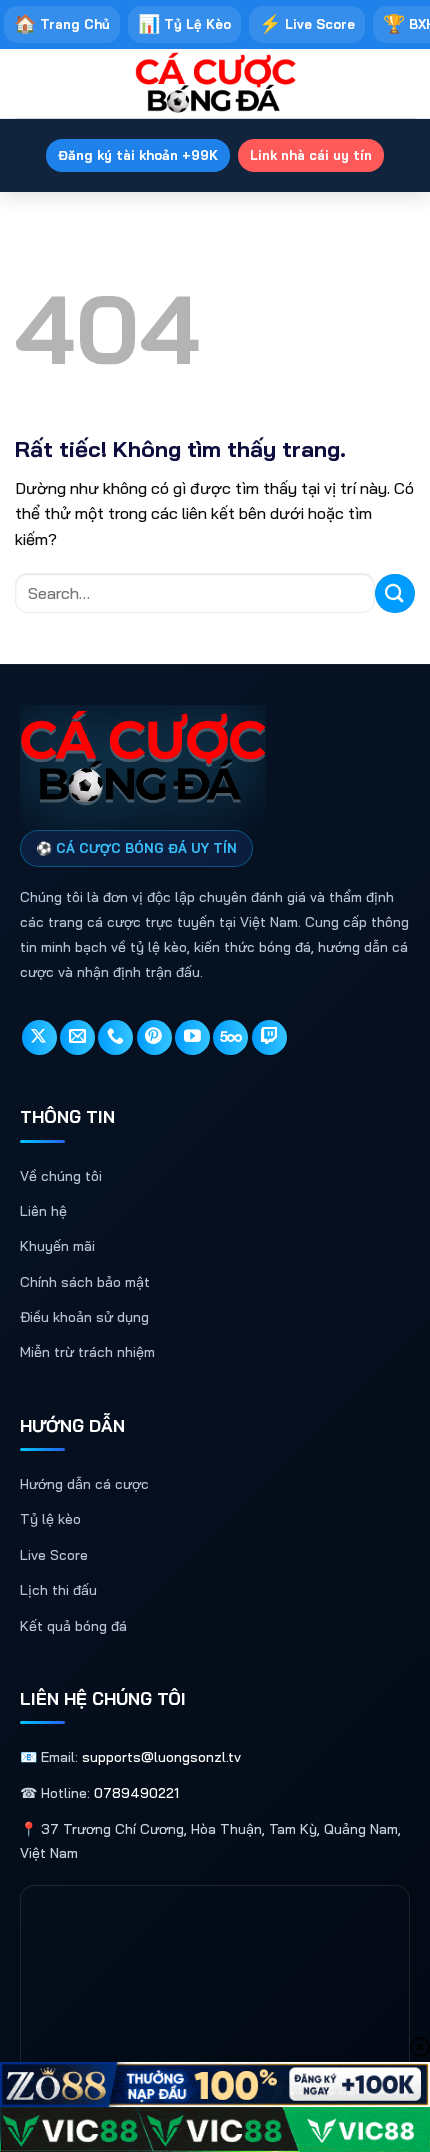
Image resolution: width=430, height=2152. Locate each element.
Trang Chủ (62, 23)
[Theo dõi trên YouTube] (192, 1037)
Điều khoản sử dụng (84, 1317)
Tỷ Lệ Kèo (184, 23)
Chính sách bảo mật (85, 1282)
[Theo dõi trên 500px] (230, 1037)
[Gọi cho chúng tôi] (115, 1037)
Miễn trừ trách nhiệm (87, 1352)
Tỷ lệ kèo (50, 1519)
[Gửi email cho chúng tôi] (77, 1037)
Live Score (307, 23)
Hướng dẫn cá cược (84, 1484)
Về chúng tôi (61, 1176)
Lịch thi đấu (58, 1590)
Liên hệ (43, 1211)
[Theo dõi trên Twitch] (269, 1037)
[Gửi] (395, 593)
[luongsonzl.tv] (215, 84)
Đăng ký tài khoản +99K (138, 155)
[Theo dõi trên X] (39, 1037)
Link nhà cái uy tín (311, 155)
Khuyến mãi (57, 1246)
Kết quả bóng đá (73, 1626)
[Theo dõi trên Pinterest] (154, 1037)
